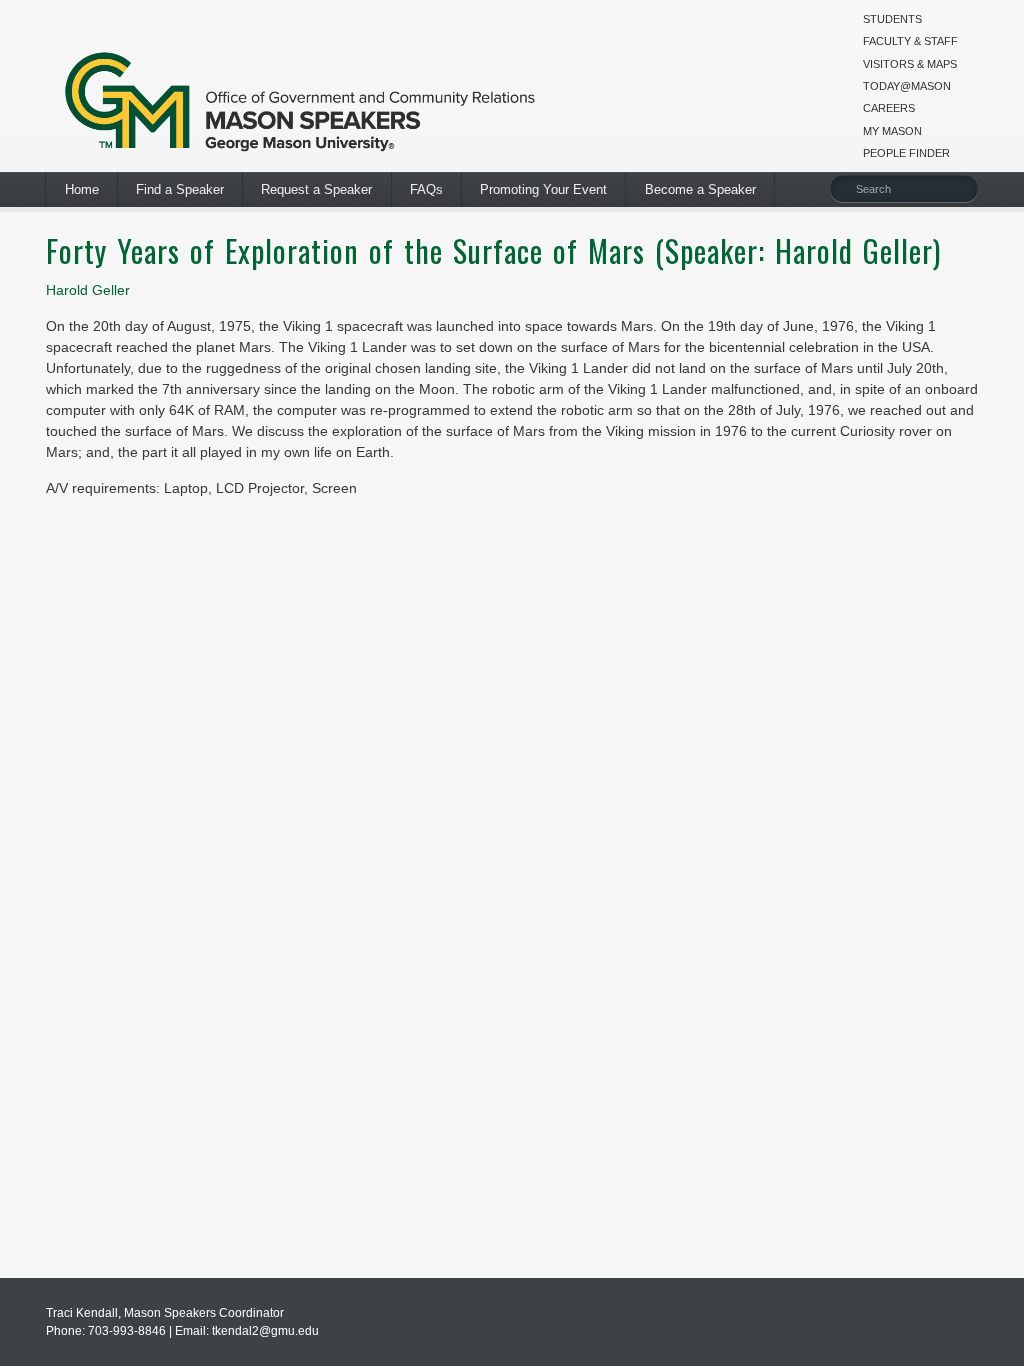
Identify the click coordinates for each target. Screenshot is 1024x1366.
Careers (889, 108)
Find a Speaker (180, 189)
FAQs (426, 189)
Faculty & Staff (910, 41)
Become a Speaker (700, 189)
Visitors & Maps (910, 64)
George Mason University (300, 97)
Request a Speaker (316, 189)
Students (892, 19)
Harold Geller (88, 290)
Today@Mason (907, 86)
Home (82, 189)
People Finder (906, 153)
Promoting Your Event (543, 189)
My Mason (892, 131)
